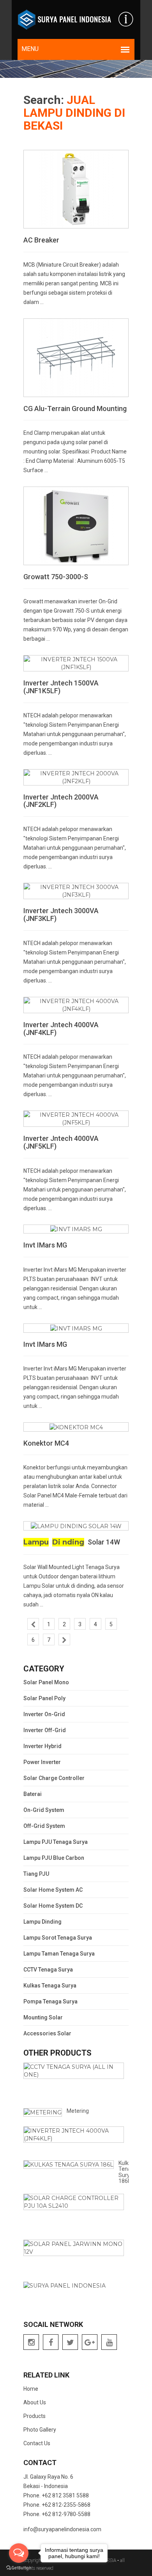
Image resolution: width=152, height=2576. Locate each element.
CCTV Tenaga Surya (48, 1970)
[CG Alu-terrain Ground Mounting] (76, 357)
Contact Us (37, 2443)
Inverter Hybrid (42, 1746)
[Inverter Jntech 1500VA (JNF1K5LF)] (76, 663)
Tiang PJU (36, 1874)
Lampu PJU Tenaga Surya (56, 1842)
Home (31, 2389)
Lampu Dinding (42, 1922)
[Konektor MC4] (76, 1427)
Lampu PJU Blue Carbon (54, 1858)
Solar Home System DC (53, 1906)
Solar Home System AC (53, 1890)
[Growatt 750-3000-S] (76, 525)
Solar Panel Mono (46, 1682)
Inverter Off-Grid (45, 1730)
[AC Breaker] (76, 188)
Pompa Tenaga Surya (50, 2001)
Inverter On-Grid (44, 1714)
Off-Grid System (44, 1826)
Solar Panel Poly (44, 1698)
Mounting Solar (43, 2017)
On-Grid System (44, 1810)
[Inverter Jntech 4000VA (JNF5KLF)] (76, 1118)
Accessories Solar (47, 2033)
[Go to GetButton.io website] (19, 2568)
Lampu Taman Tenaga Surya (59, 1954)
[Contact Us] (126, 19)
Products (34, 2416)
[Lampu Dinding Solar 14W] (76, 1525)
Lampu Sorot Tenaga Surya (58, 1938)
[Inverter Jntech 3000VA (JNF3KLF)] (76, 891)
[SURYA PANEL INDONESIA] (64, 19)
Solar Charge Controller (54, 1778)
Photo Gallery (40, 2430)
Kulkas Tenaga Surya (50, 1986)
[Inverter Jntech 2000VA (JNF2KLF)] (76, 777)
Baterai (33, 1794)
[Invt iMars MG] (76, 1229)
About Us (35, 2402)
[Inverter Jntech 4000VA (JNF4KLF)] (76, 1005)
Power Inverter (42, 1762)
